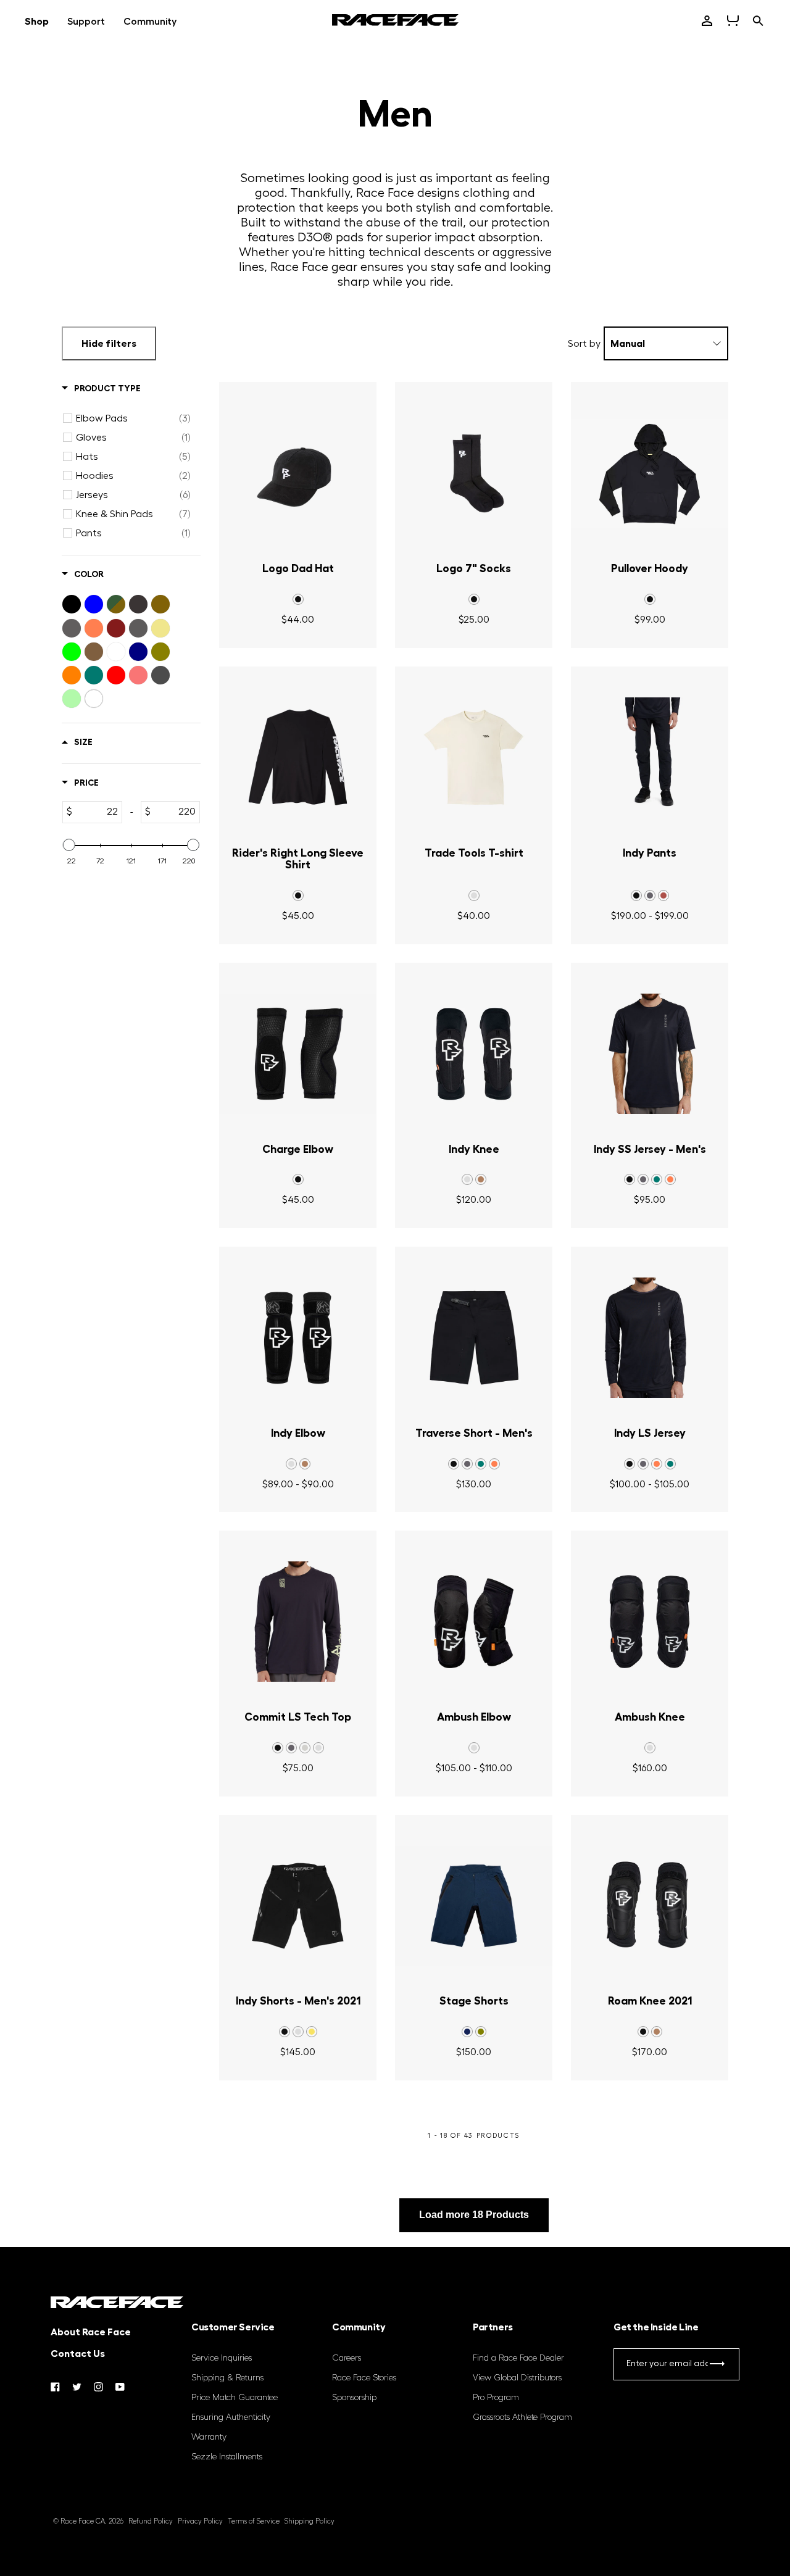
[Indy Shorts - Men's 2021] (298, 1906)
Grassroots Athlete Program (522, 2417)
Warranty (209, 2437)
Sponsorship (354, 2398)
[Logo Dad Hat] (298, 473)
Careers (347, 2358)
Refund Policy (151, 2521)
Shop (37, 22)
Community (150, 22)
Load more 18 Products (474, 2215)
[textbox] (97, 812)
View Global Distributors (517, 2378)
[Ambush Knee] (650, 1622)
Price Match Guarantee (235, 2398)
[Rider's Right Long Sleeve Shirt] (298, 758)
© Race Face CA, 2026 (88, 2521)
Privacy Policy (200, 2521)
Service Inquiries (222, 2358)
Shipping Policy (310, 2521)
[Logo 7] (474, 473)
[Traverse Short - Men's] (474, 1338)
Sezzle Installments (227, 2457)
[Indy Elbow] (298, 1338)
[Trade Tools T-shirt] (474, 758)
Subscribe (717, 2366)
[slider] (69, 845)
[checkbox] (133, 418)
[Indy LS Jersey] (650, 1338)
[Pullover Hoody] (650, 473)
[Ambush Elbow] (474, 1622)
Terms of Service (254, 2521)
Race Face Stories (364, 2378)
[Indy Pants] (650, 758)
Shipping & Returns (227, 2378)
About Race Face (91, 2332)
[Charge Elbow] (298, 1054)
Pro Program (496, 2398)
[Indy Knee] (474, 1054)
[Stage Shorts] (474, 1906)
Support (86, 22)
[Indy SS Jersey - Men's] (650, 1054)
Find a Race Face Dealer (518, 2358)
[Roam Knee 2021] (650, 1906)
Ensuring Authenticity (231, 2417)
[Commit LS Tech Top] (298, 1622)
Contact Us (78, 2354)
